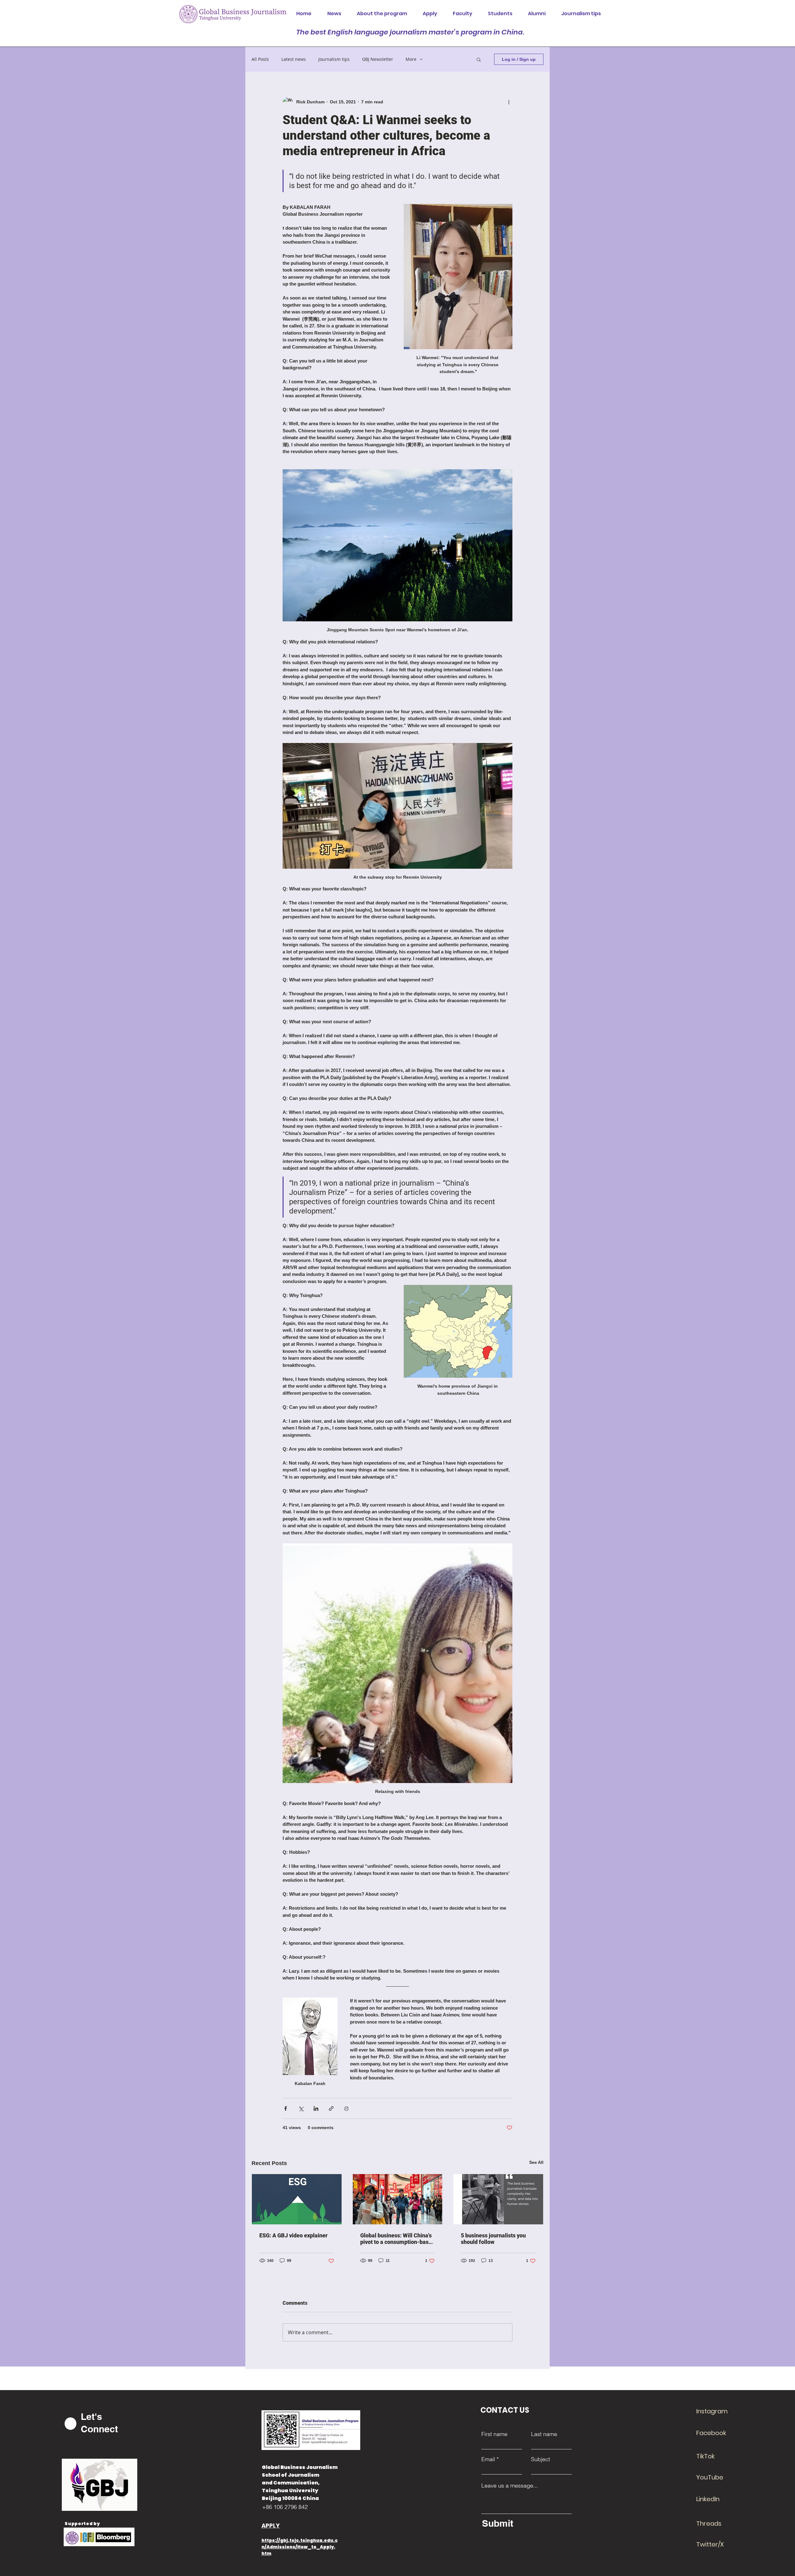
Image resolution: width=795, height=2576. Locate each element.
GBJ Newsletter (378, 59)
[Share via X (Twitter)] (301, 2108)
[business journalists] (498, 2199)
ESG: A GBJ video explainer (293, 2235)
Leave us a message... (510, 2486)
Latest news (294, 59)
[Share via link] (331, 2108)
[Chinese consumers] (398, 2199)
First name (494, 2434)
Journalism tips (334, 59)
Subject (541, 2459)
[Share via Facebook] (286, 2108)
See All (536, 2162)
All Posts (260, 59)
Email (488, 2459)
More (411, 59)
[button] (479, 59)
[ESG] (297, 2199)
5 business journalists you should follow (493, 2239)
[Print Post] (346, 2108)
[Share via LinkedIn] (316, 2108)
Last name (544, 2434)
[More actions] (509, 102)
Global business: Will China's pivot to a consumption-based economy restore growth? (397, 2239)
